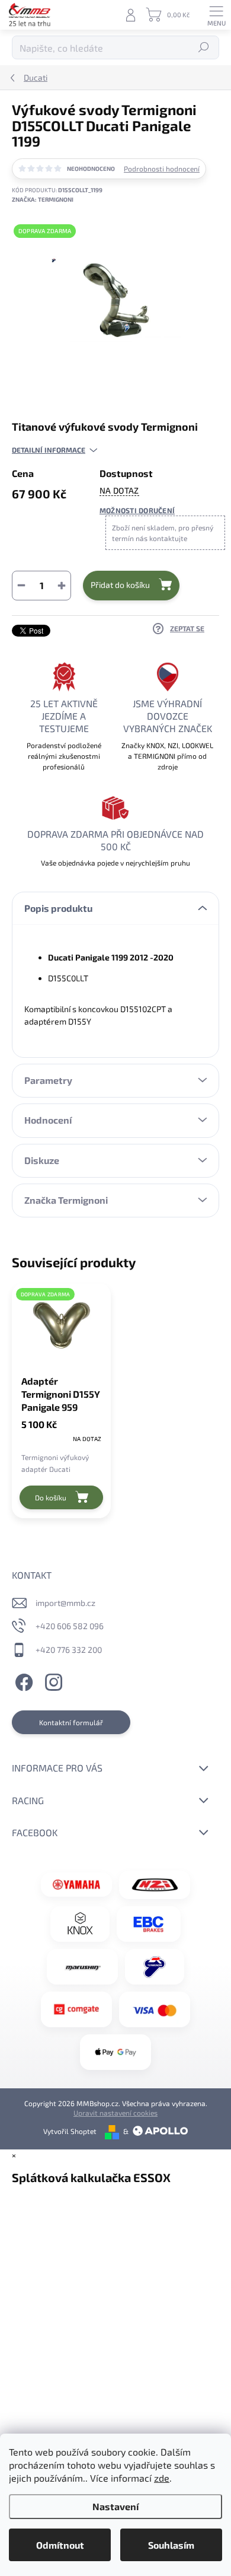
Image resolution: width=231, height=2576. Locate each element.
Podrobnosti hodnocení (162, 168)
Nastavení (115, 2506)
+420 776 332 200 (69, 1650)
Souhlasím (171, 2545)
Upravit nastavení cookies (115, 2113)
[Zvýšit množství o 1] (62, 586)
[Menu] (216, 15)
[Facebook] (22, 1681)
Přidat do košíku (120, 585)
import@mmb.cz (65, 1603)
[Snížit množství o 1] (21, 586)
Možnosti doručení (137, 510)
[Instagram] (52, 1681)
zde (162, 2478)
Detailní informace (49, 450)
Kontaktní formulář (71, 1722)
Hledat (204, 47)
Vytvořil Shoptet (70, 2131)
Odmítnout (60, 2545)
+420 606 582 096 (70, 1626)
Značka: (43, 199)
